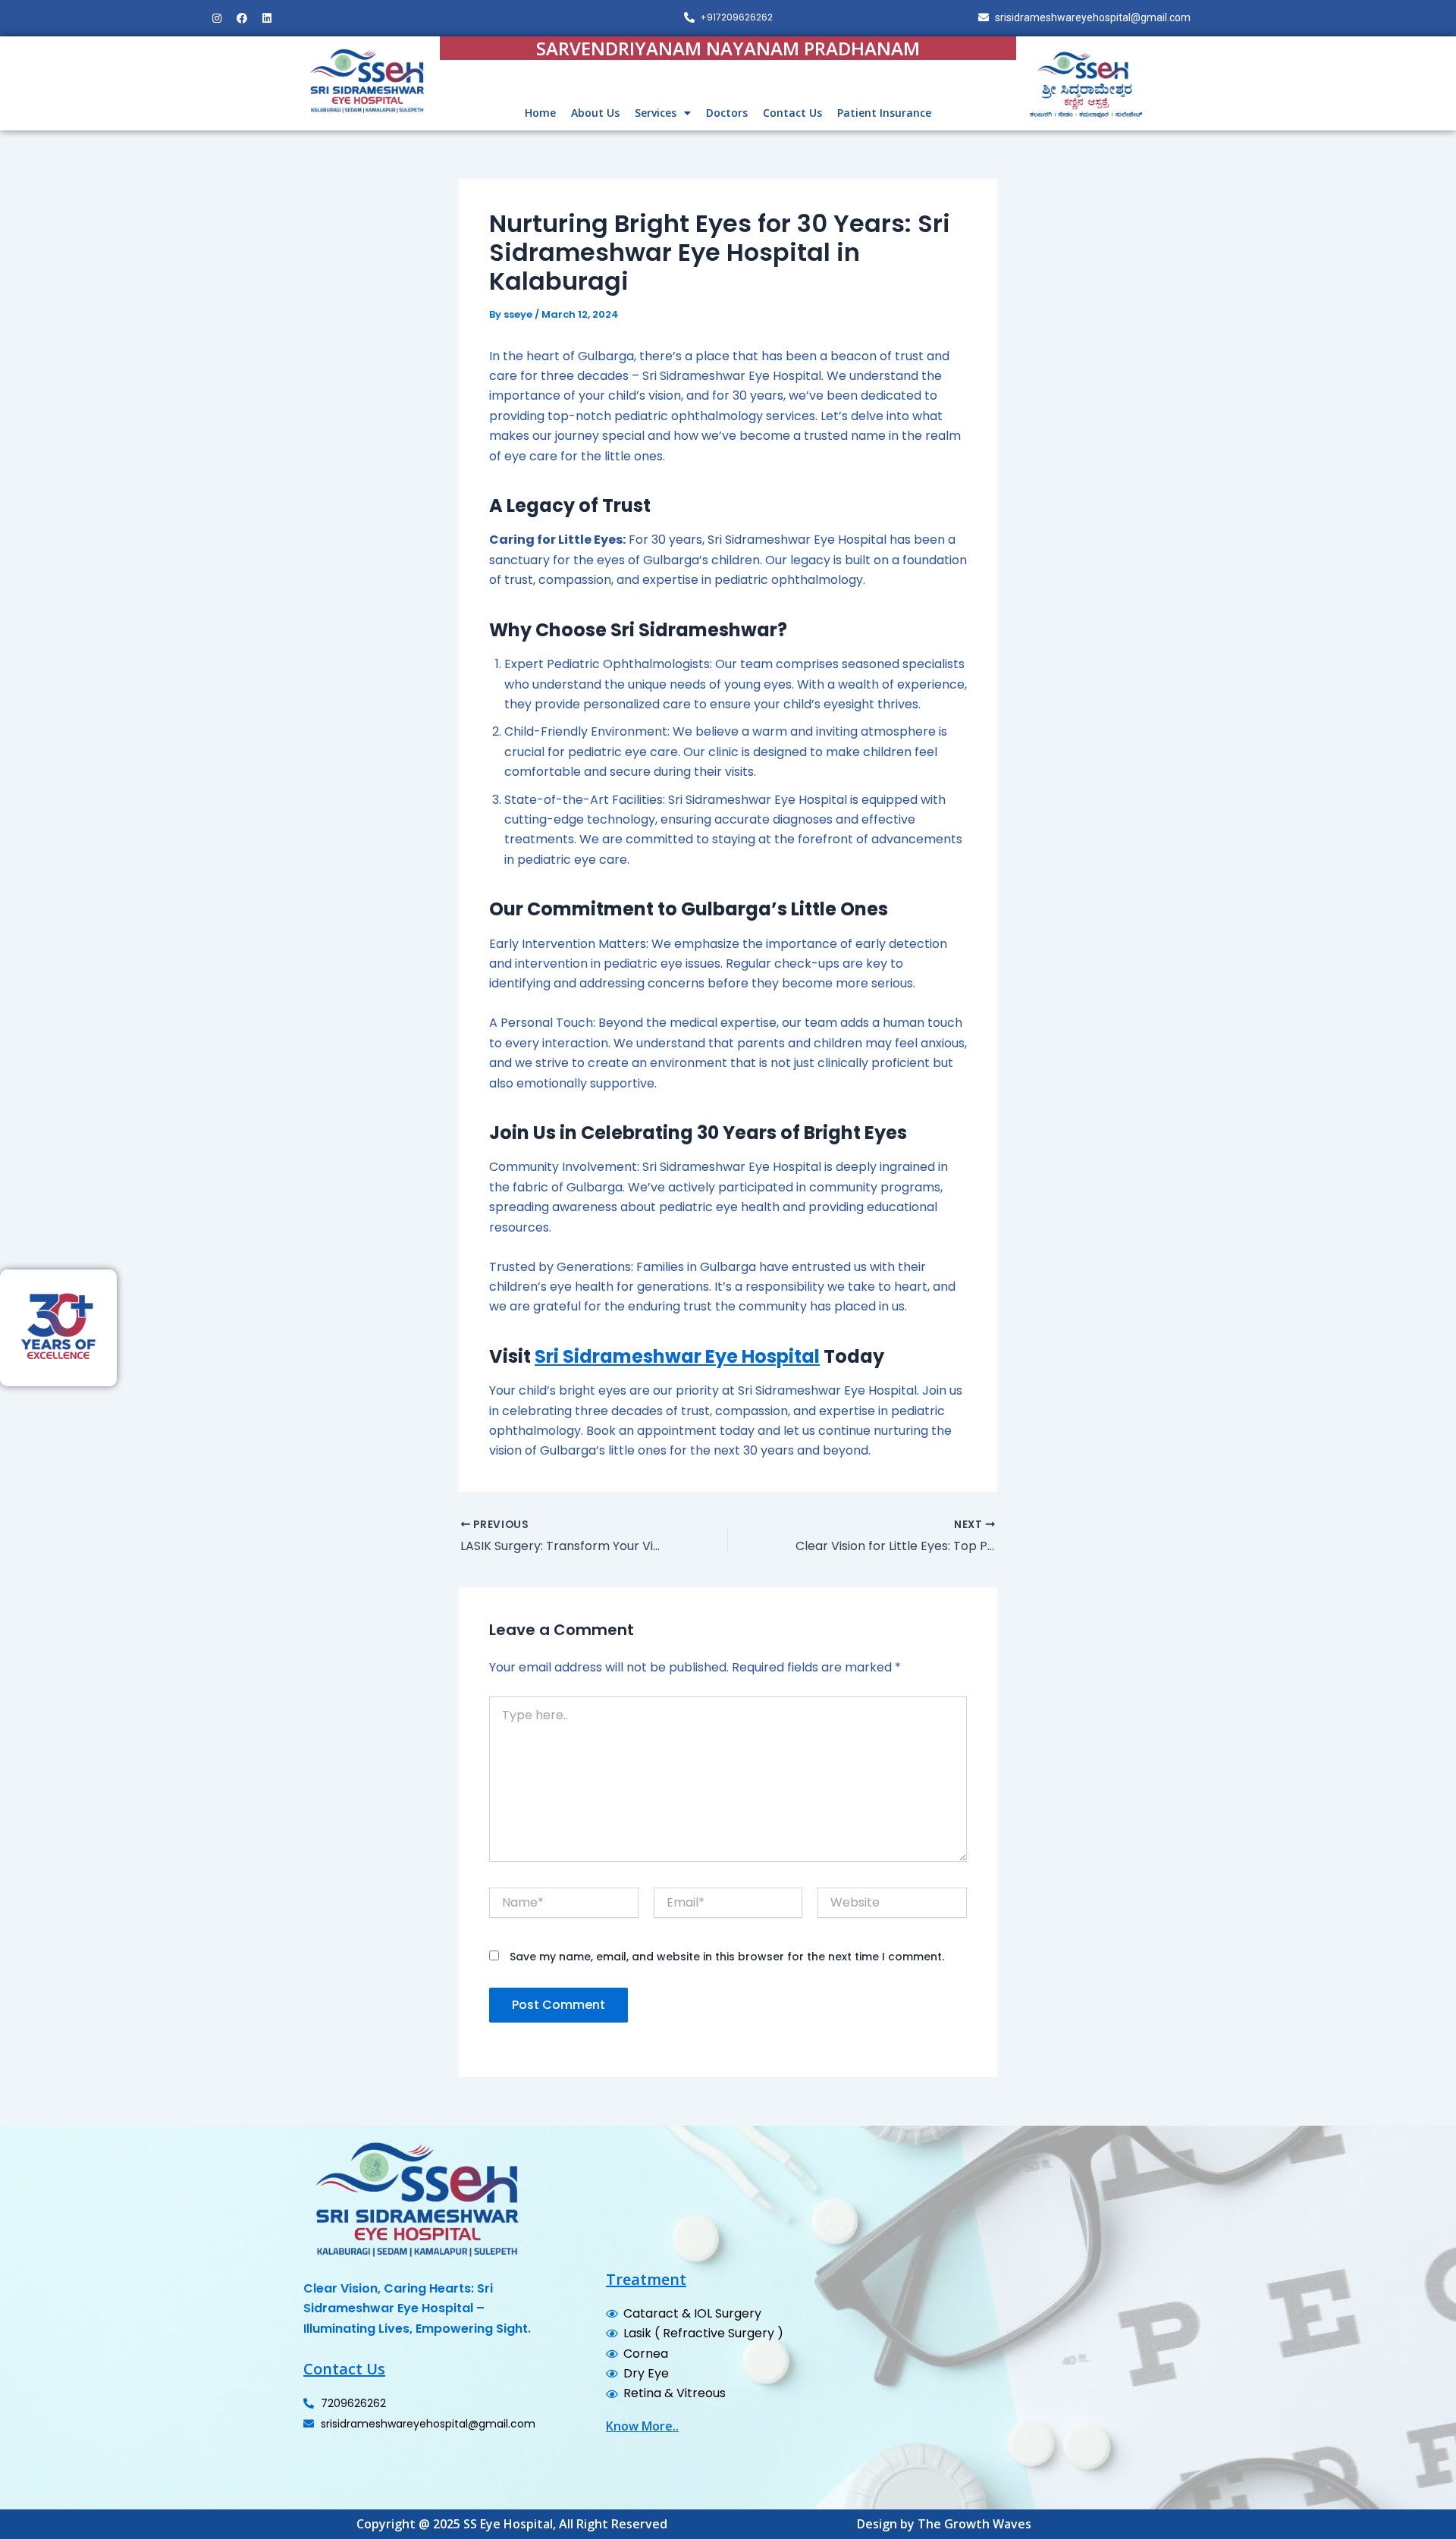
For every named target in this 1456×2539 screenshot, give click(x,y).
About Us (595, 113)
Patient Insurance (884, 113)
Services (656, 113)
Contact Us (792, 113)
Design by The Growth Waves (944, 2524)
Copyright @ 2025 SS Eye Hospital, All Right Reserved (512, 2524)
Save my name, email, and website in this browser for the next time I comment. (727, 1957)
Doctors (727, 113)
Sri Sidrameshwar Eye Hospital (677, 1356)
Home (540, 113)
